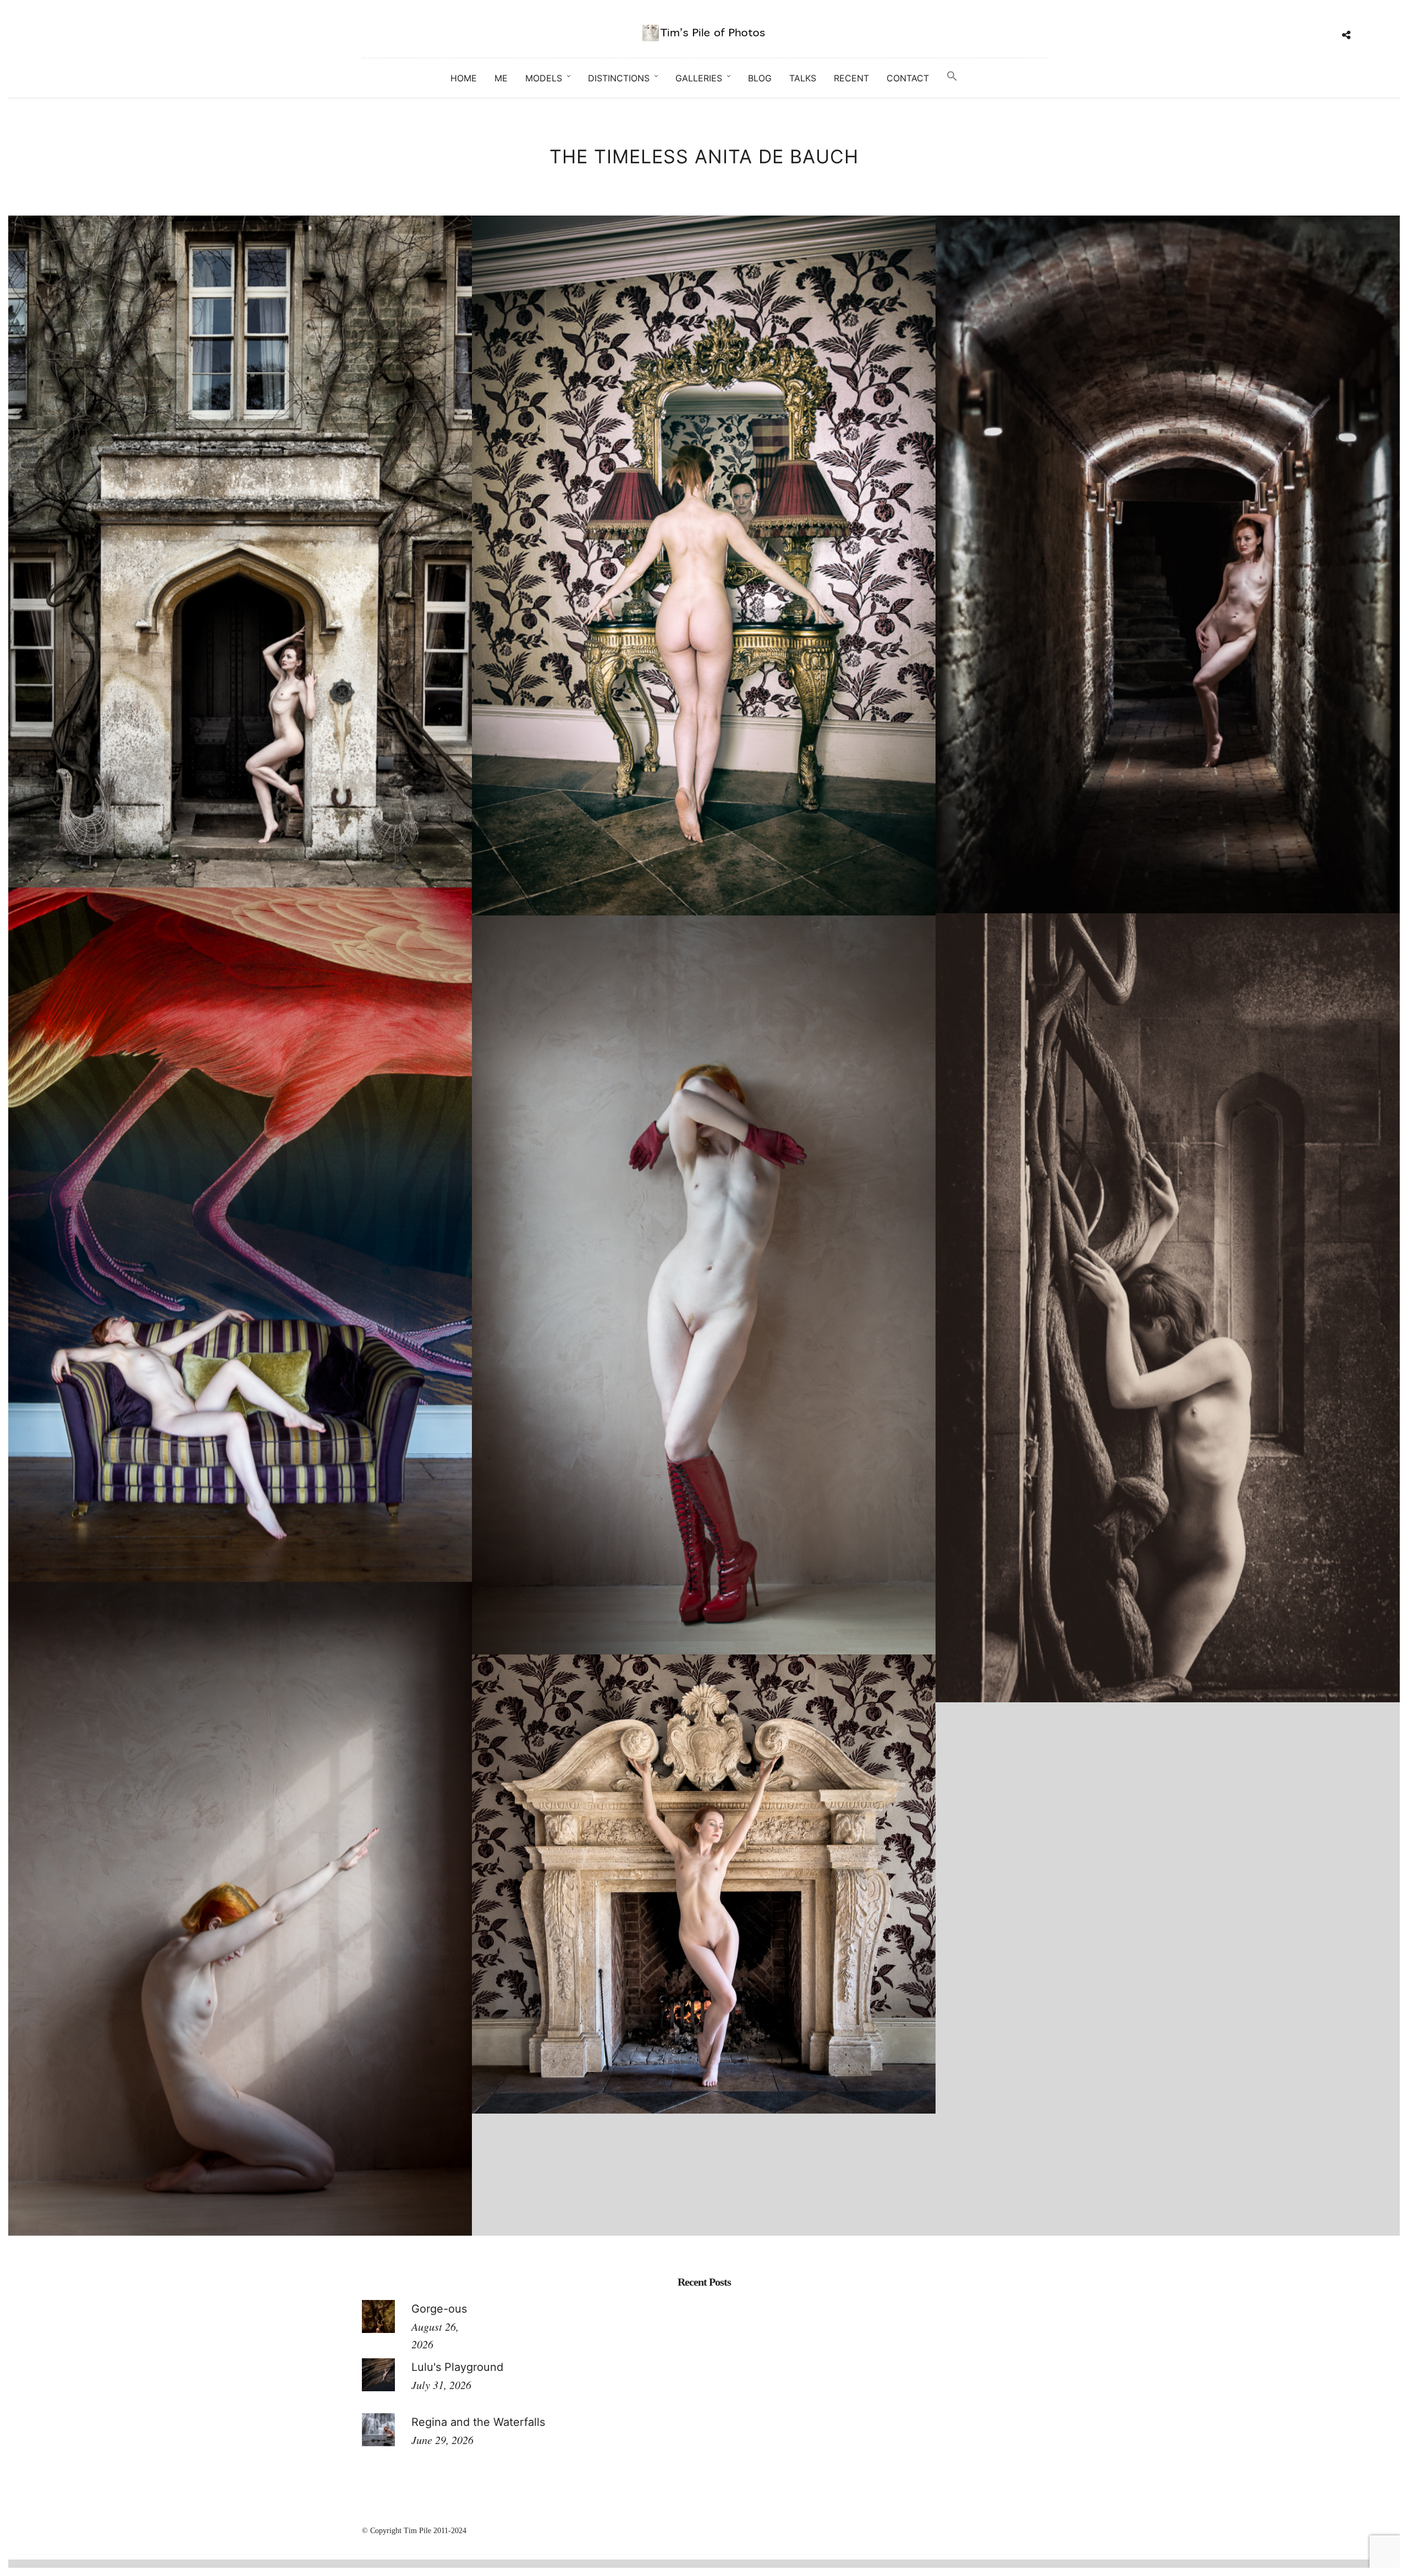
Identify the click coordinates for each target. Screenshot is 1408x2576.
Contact (908, 78)
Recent (851, 78)
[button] (952, 76)
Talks (803, 78)
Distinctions (619, 78)
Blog (760, 78)
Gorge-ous (439, 2309)
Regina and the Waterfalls (478, 2422)
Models (544, 78)
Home (464, 78)
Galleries (699, 78)
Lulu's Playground (457, 2367)
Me (501, 78)
